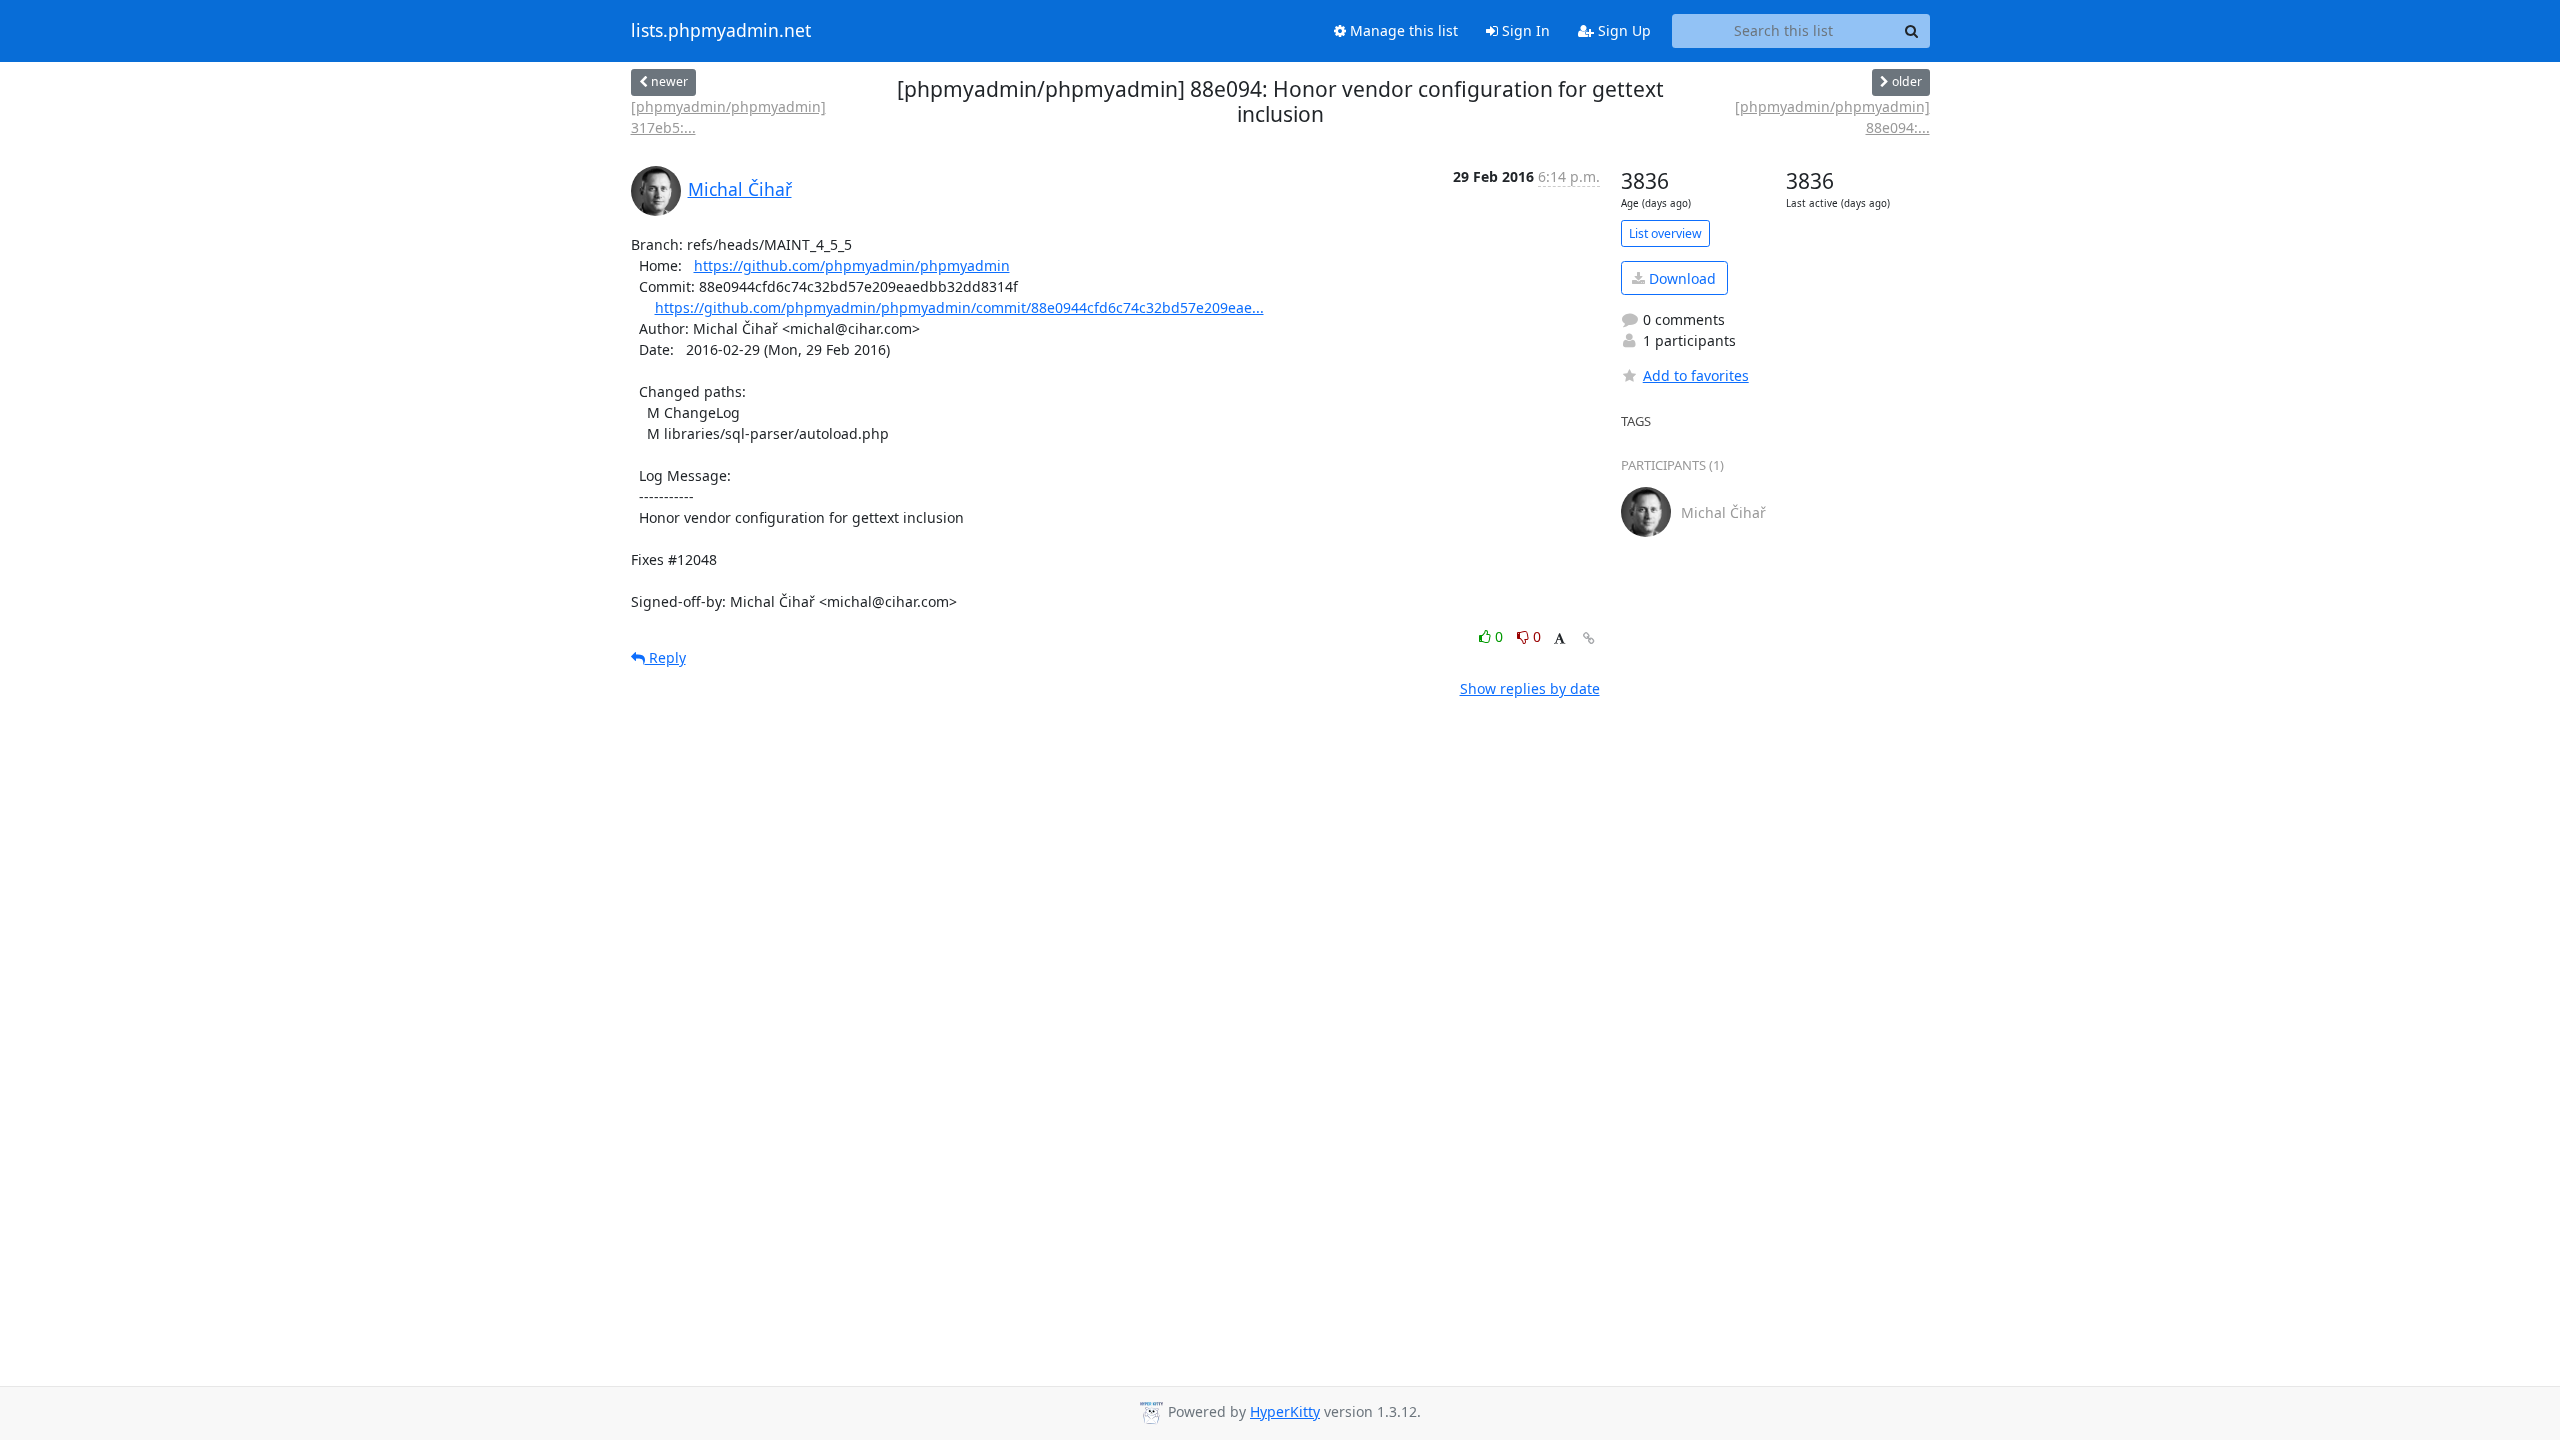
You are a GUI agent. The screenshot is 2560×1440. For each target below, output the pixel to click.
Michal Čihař (740, 189)
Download (1680, 278)
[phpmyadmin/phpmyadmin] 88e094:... (1832, 117)
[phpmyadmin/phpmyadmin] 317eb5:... (728, 117)
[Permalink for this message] (1589, 638)
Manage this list (1402, 30)
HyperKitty (1285, 1411)
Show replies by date (1530, 688)
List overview (1665, 233)
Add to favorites (1696, 375)
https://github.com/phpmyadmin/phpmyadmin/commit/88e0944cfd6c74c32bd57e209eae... (959, 307)
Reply (665, 657)
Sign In (1524, 30)
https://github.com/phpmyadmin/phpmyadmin (852, 265)
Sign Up (1622, 30)
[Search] (1912, 31)
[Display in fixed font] (1559, 639)
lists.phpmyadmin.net (721, 31)
